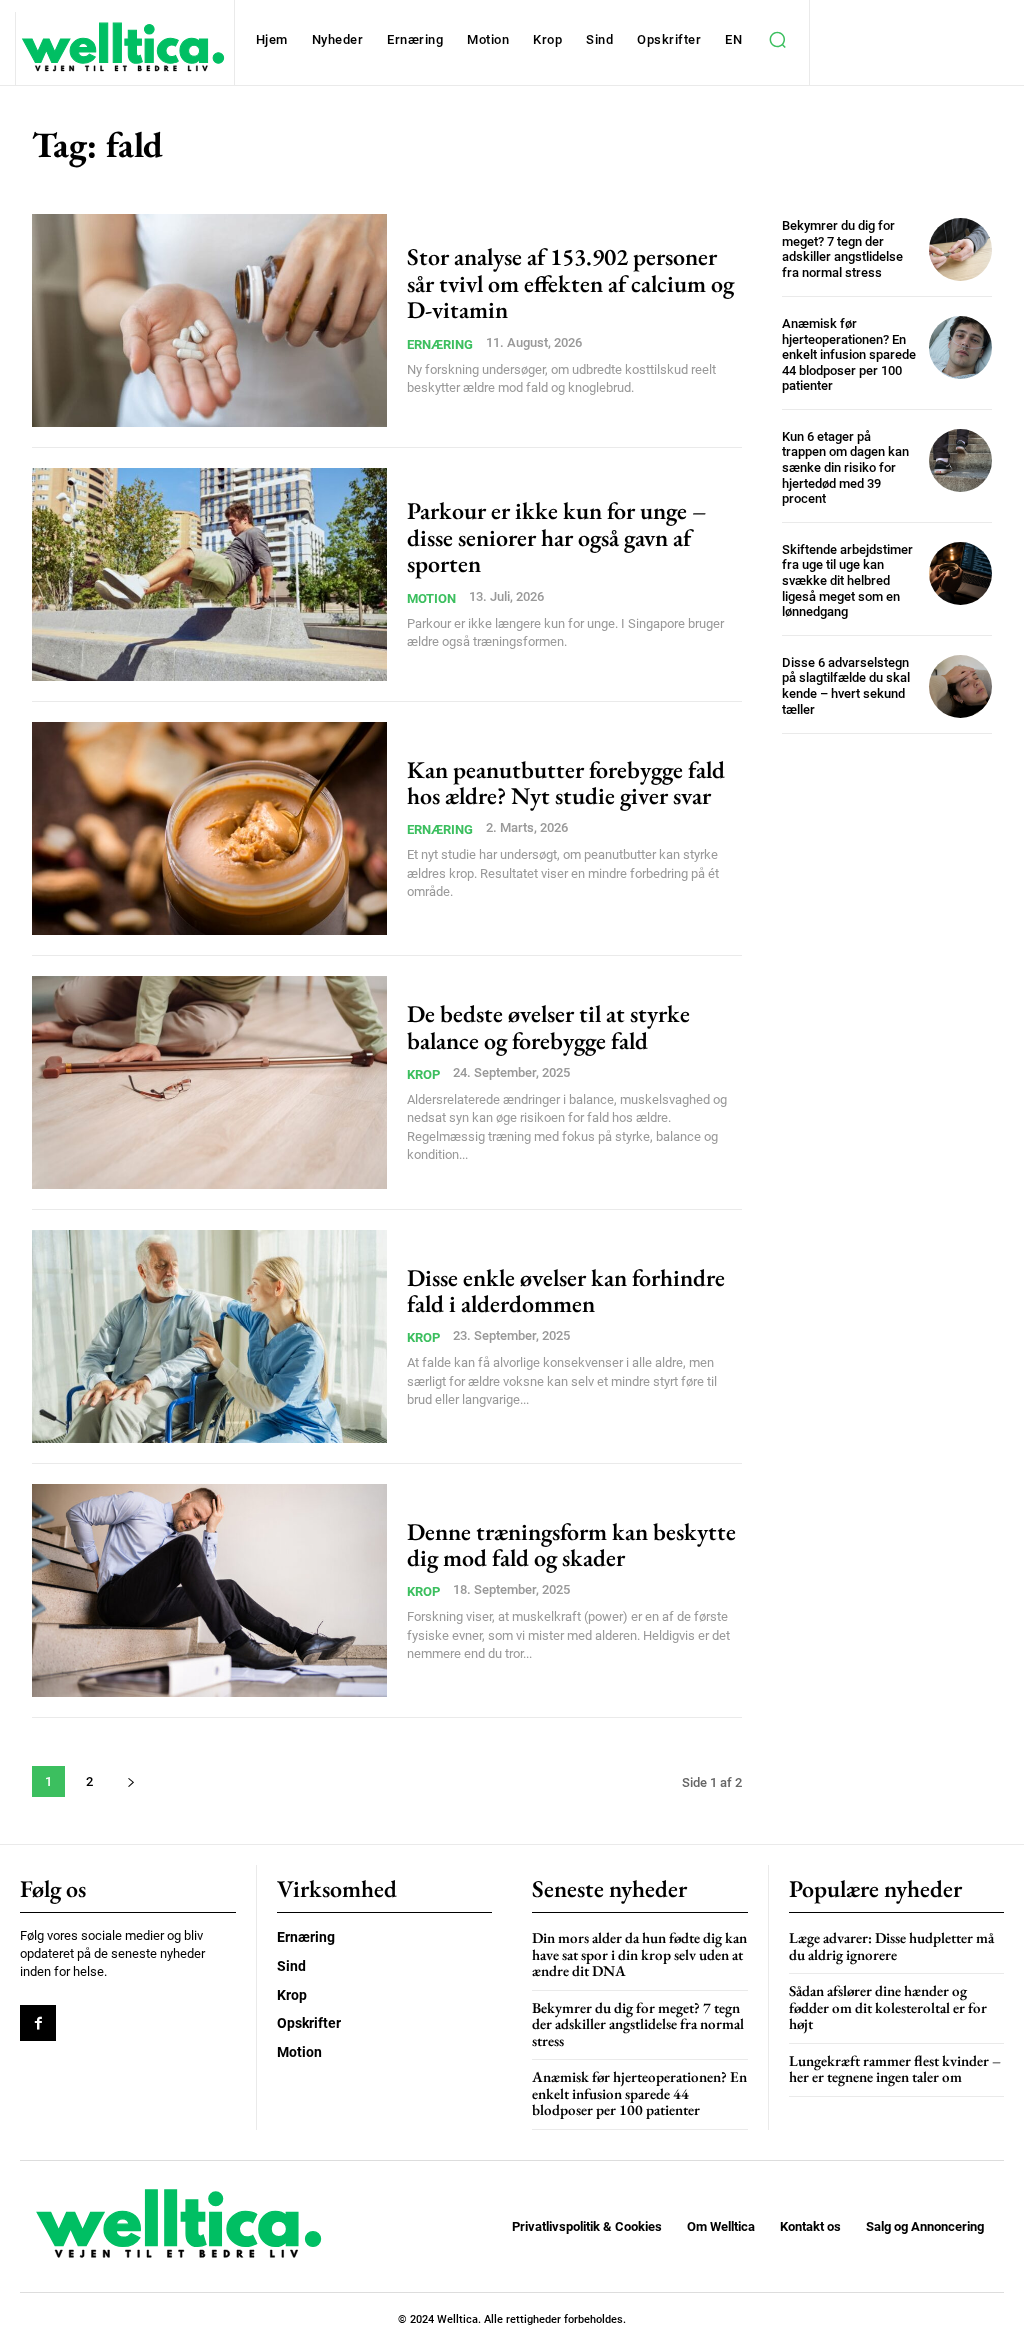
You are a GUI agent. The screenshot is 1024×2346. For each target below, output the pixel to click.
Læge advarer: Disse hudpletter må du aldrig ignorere (891, 1946)
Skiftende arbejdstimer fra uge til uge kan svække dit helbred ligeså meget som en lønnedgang (847, 580)
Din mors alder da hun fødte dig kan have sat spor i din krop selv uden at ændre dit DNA (639, 1954)
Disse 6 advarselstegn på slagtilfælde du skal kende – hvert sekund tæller (846, 686)
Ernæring (440, 344)
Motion (431, 598)
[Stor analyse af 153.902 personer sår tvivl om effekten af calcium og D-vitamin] (209, 320)
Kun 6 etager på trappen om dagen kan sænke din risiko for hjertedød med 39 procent (845, 467)
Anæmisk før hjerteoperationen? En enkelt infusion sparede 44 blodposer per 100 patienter (849, 354)
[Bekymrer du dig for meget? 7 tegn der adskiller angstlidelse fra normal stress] (960, 249)
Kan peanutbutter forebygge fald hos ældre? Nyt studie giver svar (566, 782)
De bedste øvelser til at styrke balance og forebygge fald (548, 1026)
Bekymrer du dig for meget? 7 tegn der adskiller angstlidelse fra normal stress (842, 249)
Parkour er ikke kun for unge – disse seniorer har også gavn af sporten (557, 537)
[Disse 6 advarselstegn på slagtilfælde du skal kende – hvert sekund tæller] (960, 686)
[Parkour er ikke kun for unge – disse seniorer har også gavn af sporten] (209, 574)
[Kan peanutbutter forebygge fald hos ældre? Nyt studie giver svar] (209, 828)
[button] (777, 40)
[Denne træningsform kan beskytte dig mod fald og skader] (209, 1590)
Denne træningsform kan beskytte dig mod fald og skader (571, 1544)
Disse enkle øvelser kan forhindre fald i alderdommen (566, 1290)
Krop (423, 1074)
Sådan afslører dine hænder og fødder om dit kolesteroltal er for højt (888, 2007)
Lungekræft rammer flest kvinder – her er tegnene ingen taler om (895, 2069)
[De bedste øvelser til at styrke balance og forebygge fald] (209, 1082)
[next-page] (130, 1781)
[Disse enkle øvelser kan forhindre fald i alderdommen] (209, 1336)
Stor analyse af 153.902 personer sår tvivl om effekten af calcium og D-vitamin (570, 283)
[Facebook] (38, 2023)
